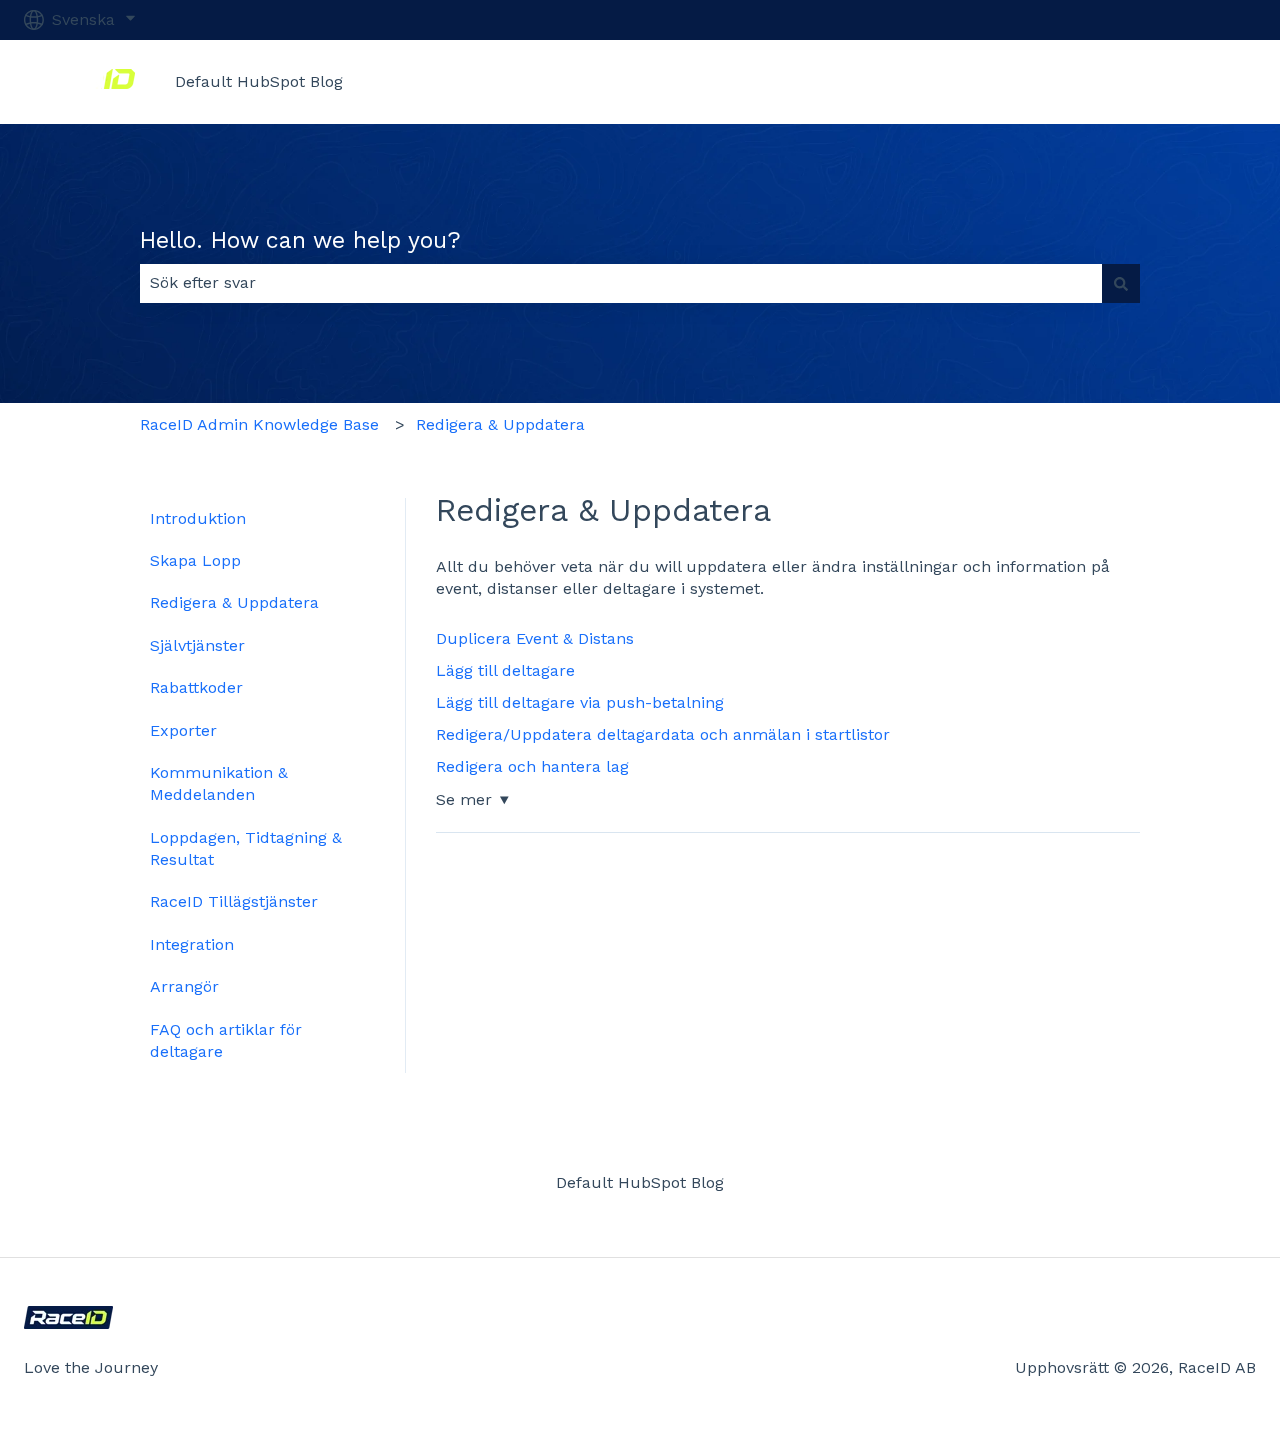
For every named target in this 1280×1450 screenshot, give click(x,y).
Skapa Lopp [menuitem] (195, 560)
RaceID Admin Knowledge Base (259, 424)
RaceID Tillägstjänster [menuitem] (234, 901)
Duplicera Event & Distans (535, 638)
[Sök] (1121, 283)
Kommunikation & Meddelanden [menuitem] (219, 783)
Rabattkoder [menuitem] (196, 687)
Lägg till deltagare (505, 670)
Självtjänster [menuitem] (197, 645)
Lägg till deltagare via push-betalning (580, 702)
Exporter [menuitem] (183, 730)
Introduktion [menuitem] (198, 518)
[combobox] (621, 283)
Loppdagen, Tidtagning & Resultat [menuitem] (246, 848)
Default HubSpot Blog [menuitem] (640, 1182)
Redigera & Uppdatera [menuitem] (234, 602)
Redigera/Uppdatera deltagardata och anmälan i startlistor (663, 734)
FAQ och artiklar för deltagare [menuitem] (226, 1040)
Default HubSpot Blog (259, 81)
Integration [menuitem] (192, 944)
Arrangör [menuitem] (184, 986)
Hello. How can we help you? (300, 240)
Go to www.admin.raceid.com (1123, 81)
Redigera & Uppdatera (500, 424)
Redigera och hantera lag (532, 766)
